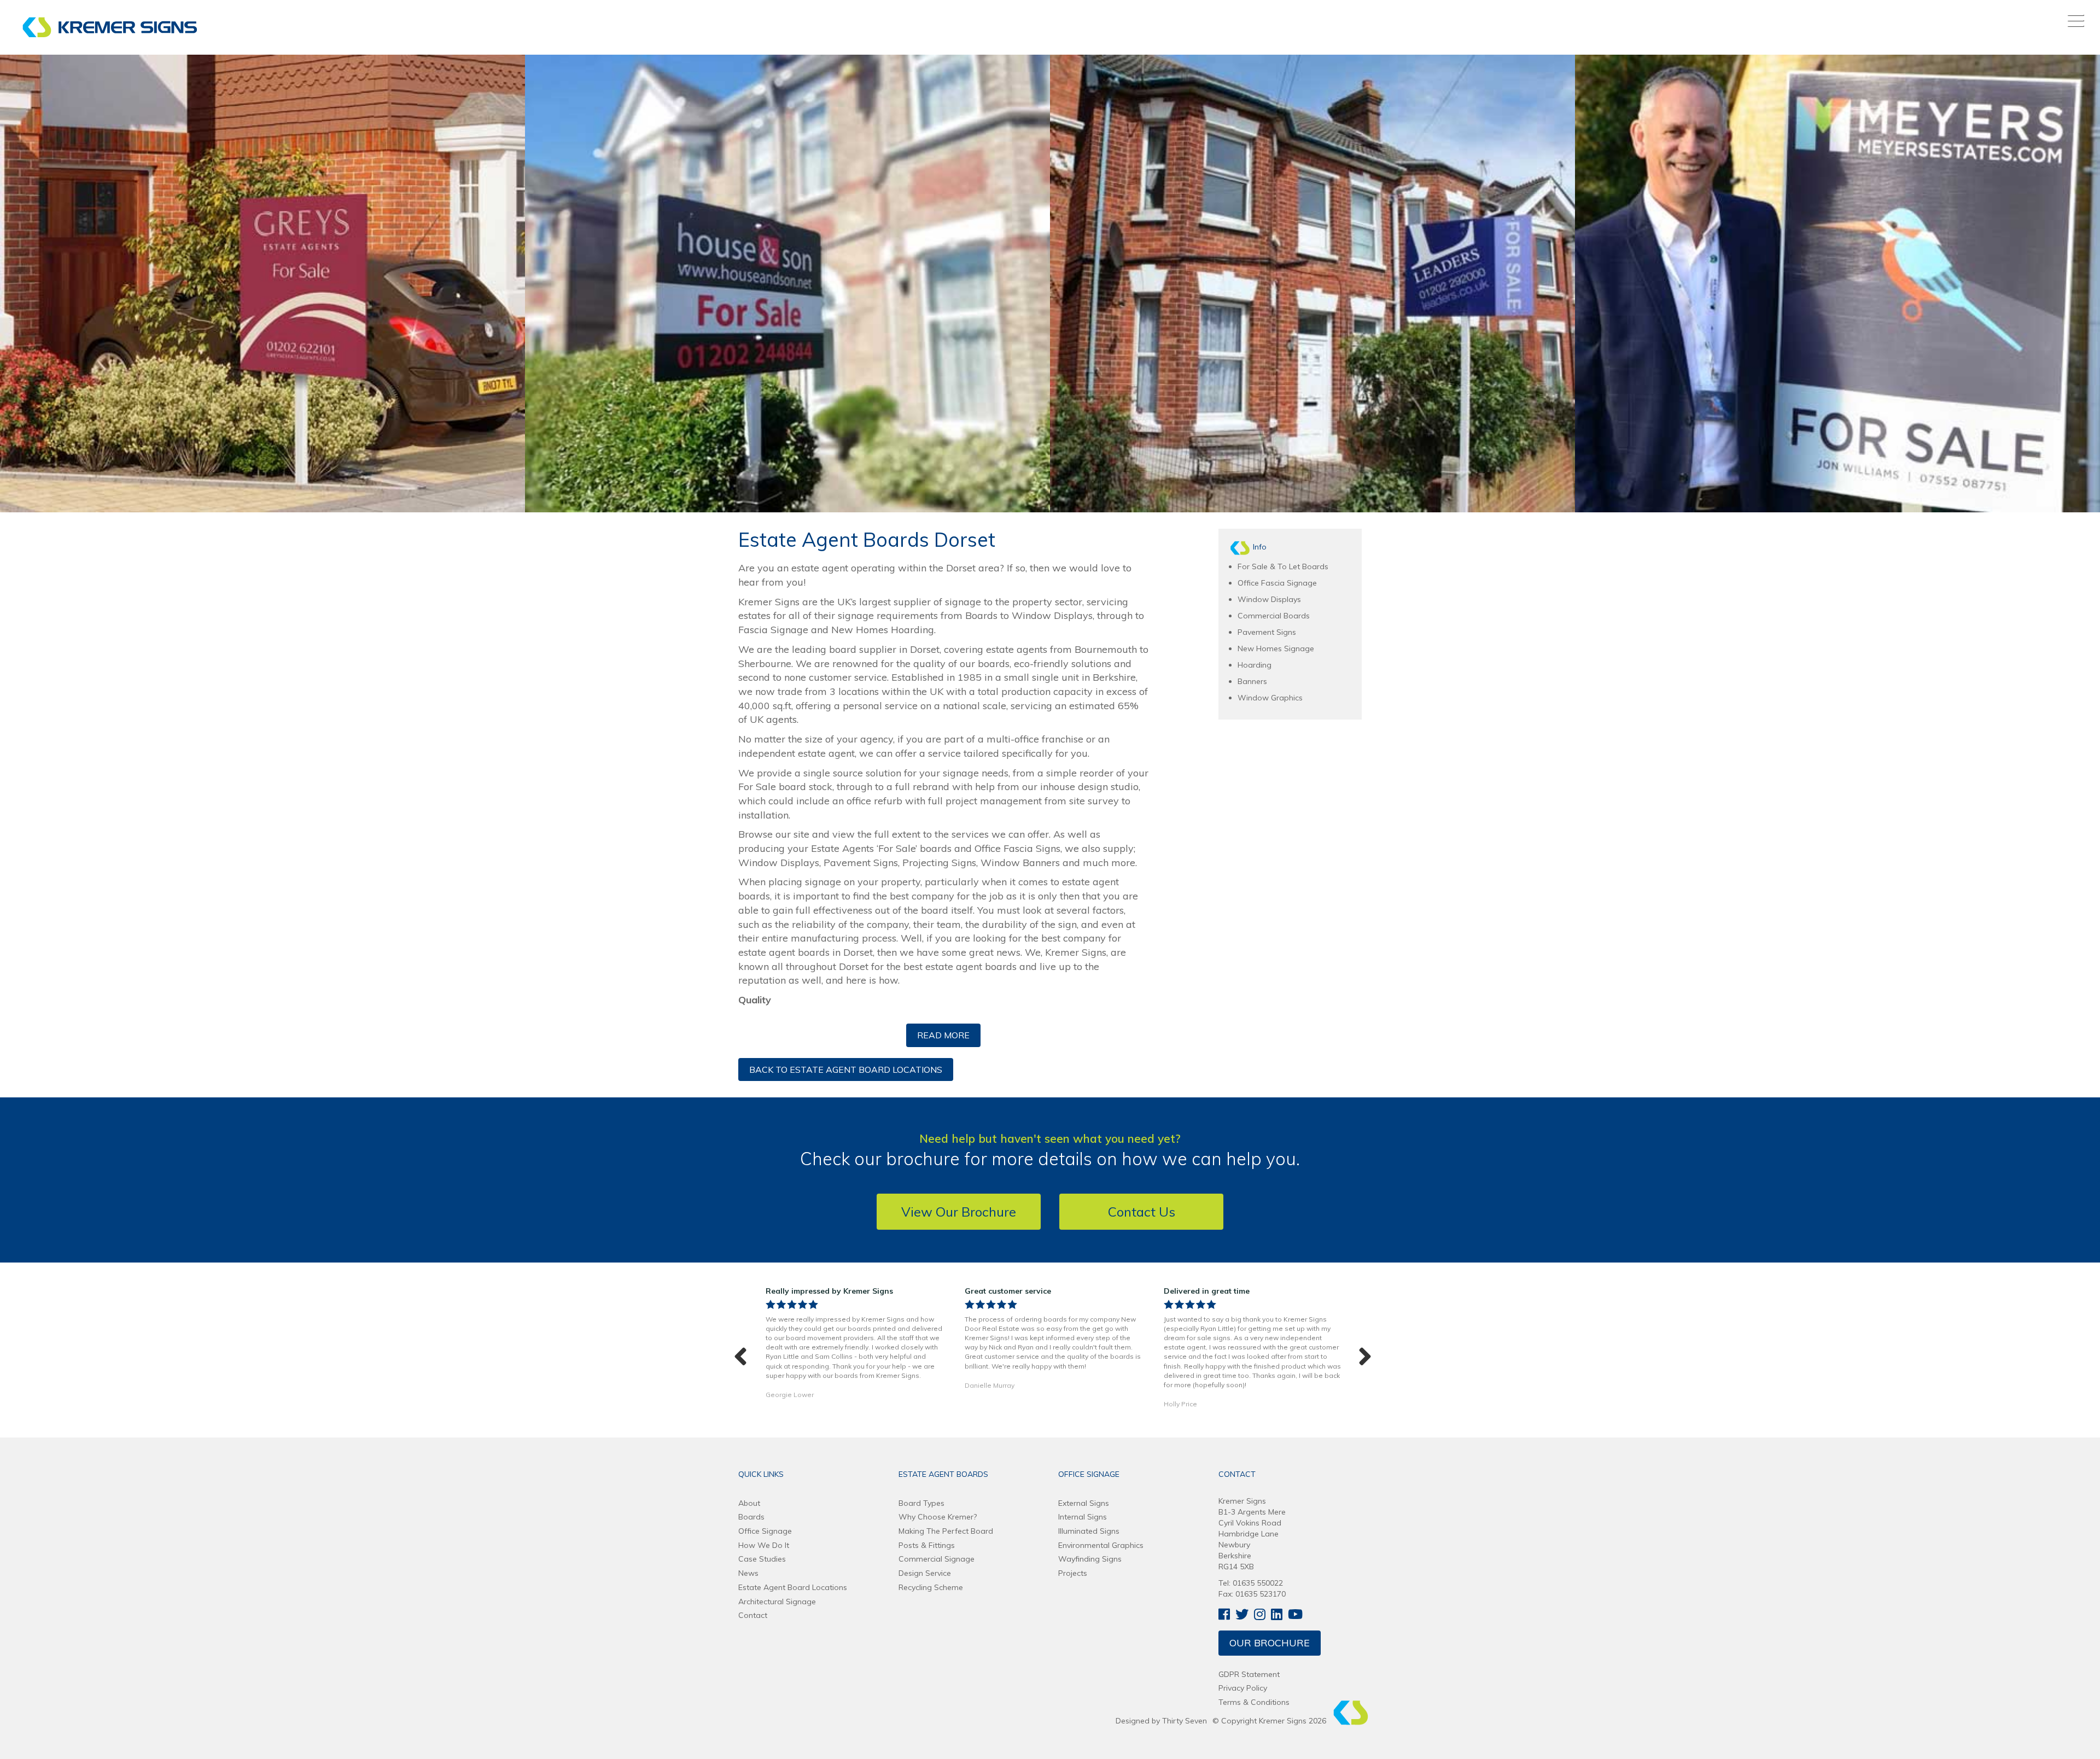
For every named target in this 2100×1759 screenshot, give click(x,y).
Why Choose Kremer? (938, 1517)
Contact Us (1142, 1212)
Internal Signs (1083, 1517)
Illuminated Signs (1089, 1531)
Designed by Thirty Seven (1161, 1721)
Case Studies (762, 1559)
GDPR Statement (1249, 1674)
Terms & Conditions (1254, 1702)
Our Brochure (1270, 1643)
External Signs (1084, 1503)
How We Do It (764, 1545)
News (748, 1573)
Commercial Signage (937, 1559)
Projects (1073, 1573)
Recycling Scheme (931, 1587)
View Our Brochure (959, 1212)
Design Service (925, 1573)
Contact (753, 1615)
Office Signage (765, 1531)
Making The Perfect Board (946, 1531)
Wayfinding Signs (1090, 1559)
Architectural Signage (777, 1602)
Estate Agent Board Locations (793, 1587)
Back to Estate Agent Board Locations (846, 1070)
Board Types (921, 1503)
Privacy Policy (1243, 1688)
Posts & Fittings (927, 1545)
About (749, 1503)
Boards (751, 1517)
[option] (854, 1345)
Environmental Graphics (1101, 1545)
